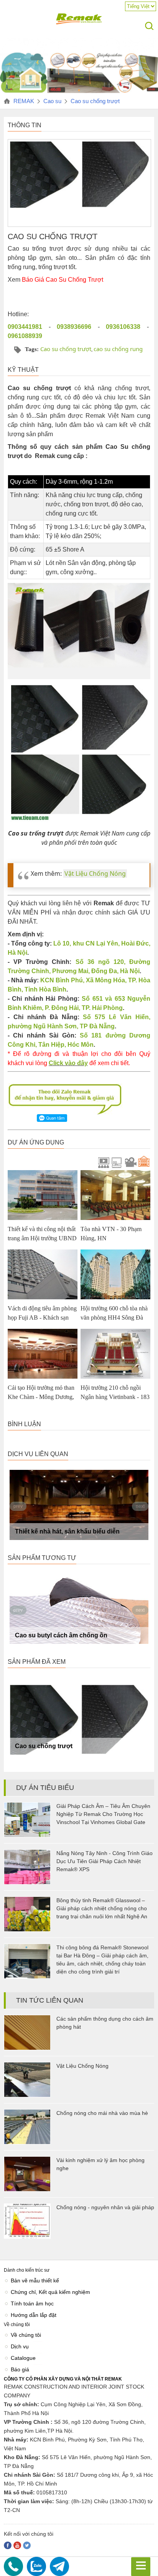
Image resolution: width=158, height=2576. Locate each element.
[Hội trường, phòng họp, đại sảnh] (143, 1162)
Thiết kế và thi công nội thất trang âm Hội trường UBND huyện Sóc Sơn (42, 1238)
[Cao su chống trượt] (79, 1720)
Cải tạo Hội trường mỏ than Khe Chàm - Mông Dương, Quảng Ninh (41, 1397)
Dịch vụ (20, 2346)
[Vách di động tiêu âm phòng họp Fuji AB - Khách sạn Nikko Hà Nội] (43, 1274)
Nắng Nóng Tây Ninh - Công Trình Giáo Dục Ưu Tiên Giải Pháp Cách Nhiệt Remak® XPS (105, 1861)
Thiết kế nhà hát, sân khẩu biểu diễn (67, 1531)
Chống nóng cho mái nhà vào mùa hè (102, 2113)
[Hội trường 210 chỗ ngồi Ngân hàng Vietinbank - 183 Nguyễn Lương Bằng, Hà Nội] (115, 1354)
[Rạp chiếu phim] (102, 1162)
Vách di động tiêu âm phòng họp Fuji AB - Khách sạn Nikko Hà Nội (42, 1318)
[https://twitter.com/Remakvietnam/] (27, 2545)
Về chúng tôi (26, 2335)
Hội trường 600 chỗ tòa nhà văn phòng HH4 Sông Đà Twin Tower (114, 1318)
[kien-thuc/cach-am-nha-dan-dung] (79, 92)
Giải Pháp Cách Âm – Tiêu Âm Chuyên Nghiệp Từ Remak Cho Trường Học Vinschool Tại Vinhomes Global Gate (103, 1814)
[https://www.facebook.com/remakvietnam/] (8, 2545)
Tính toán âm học (32, 2303)
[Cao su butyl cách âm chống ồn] (79, 1609)
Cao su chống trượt (66, 349)
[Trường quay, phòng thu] (129, 1162)
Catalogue (23, 2358)
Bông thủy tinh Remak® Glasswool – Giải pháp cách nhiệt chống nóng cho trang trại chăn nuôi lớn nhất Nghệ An (102, 1908)
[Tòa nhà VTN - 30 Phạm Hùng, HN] (115, 1195)
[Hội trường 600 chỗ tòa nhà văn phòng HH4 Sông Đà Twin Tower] (115, 1274)
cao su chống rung (118, 349)
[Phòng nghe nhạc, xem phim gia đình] (116, 1162)
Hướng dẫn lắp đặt (34, 2315)
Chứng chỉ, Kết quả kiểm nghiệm (50, 2292)
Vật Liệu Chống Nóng (95, 873)
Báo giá (20, 2369)
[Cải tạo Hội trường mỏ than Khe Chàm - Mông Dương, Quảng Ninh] (43, 1354)
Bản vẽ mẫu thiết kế (35, 2280)
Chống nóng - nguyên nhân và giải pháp (105, 2207)
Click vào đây (68, 1063)
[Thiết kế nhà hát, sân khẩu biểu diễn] (79, 1505)
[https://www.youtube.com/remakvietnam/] (17, 2545)
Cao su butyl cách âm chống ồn (61, 1635)
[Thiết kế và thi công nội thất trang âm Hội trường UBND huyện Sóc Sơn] (43, 1195)
